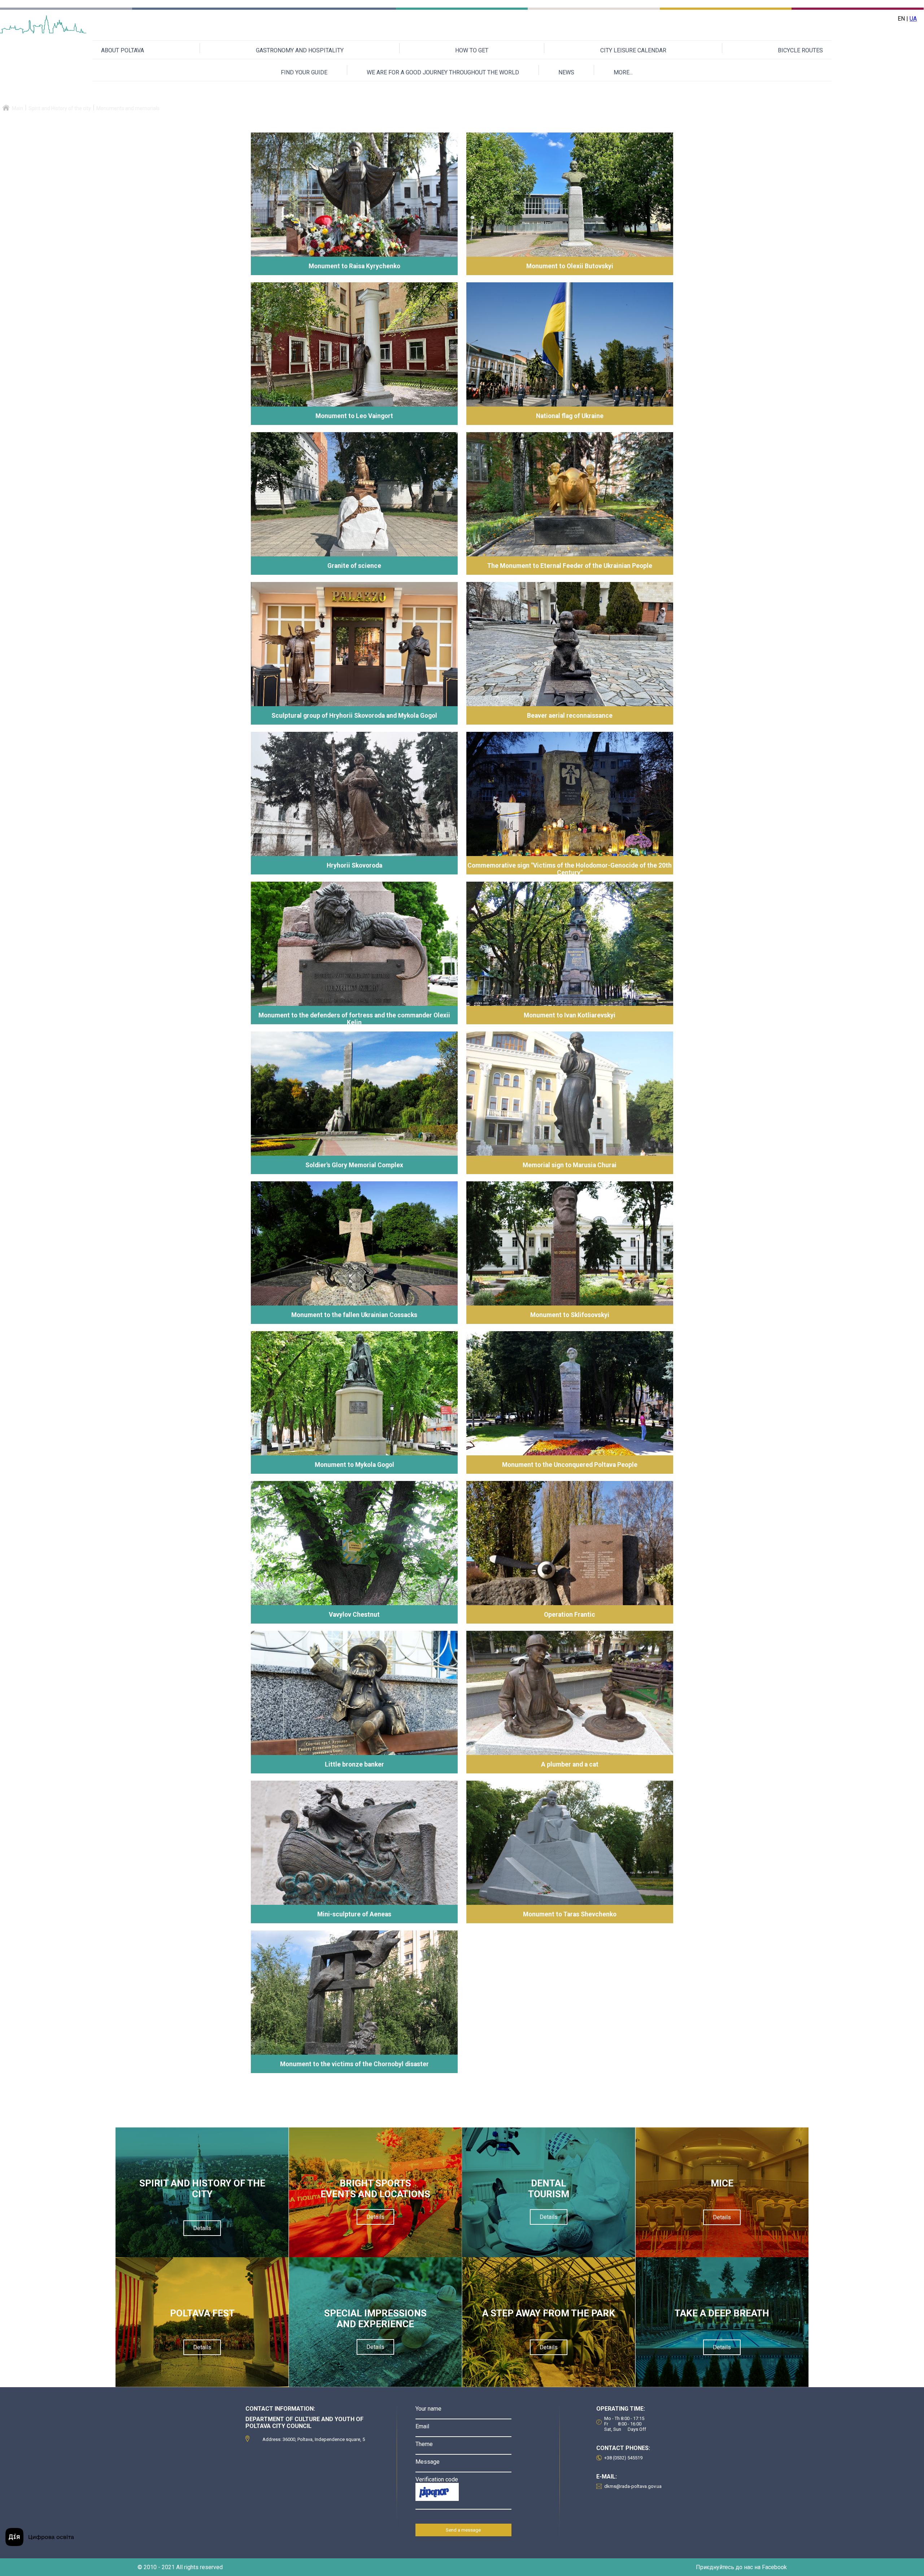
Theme (424, 2444)
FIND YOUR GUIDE (304, 72)
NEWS (566, 72)
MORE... (623, 72)
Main (18, 108)
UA (913, 19)
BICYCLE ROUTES (800, 50)
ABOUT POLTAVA (123, 50)
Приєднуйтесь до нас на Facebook (741, 2567)
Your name (428, 2409)
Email (422, 2426)
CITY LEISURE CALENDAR (633, 50)
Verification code (437, 2479)
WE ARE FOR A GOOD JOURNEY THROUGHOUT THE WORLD (443, 72)
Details (202, 2228)
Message (428, 2462)
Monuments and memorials (128, 108)
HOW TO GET (472, 50)
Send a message (463, 2530)
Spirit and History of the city (60, 108)
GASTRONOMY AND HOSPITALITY (300, 50)
